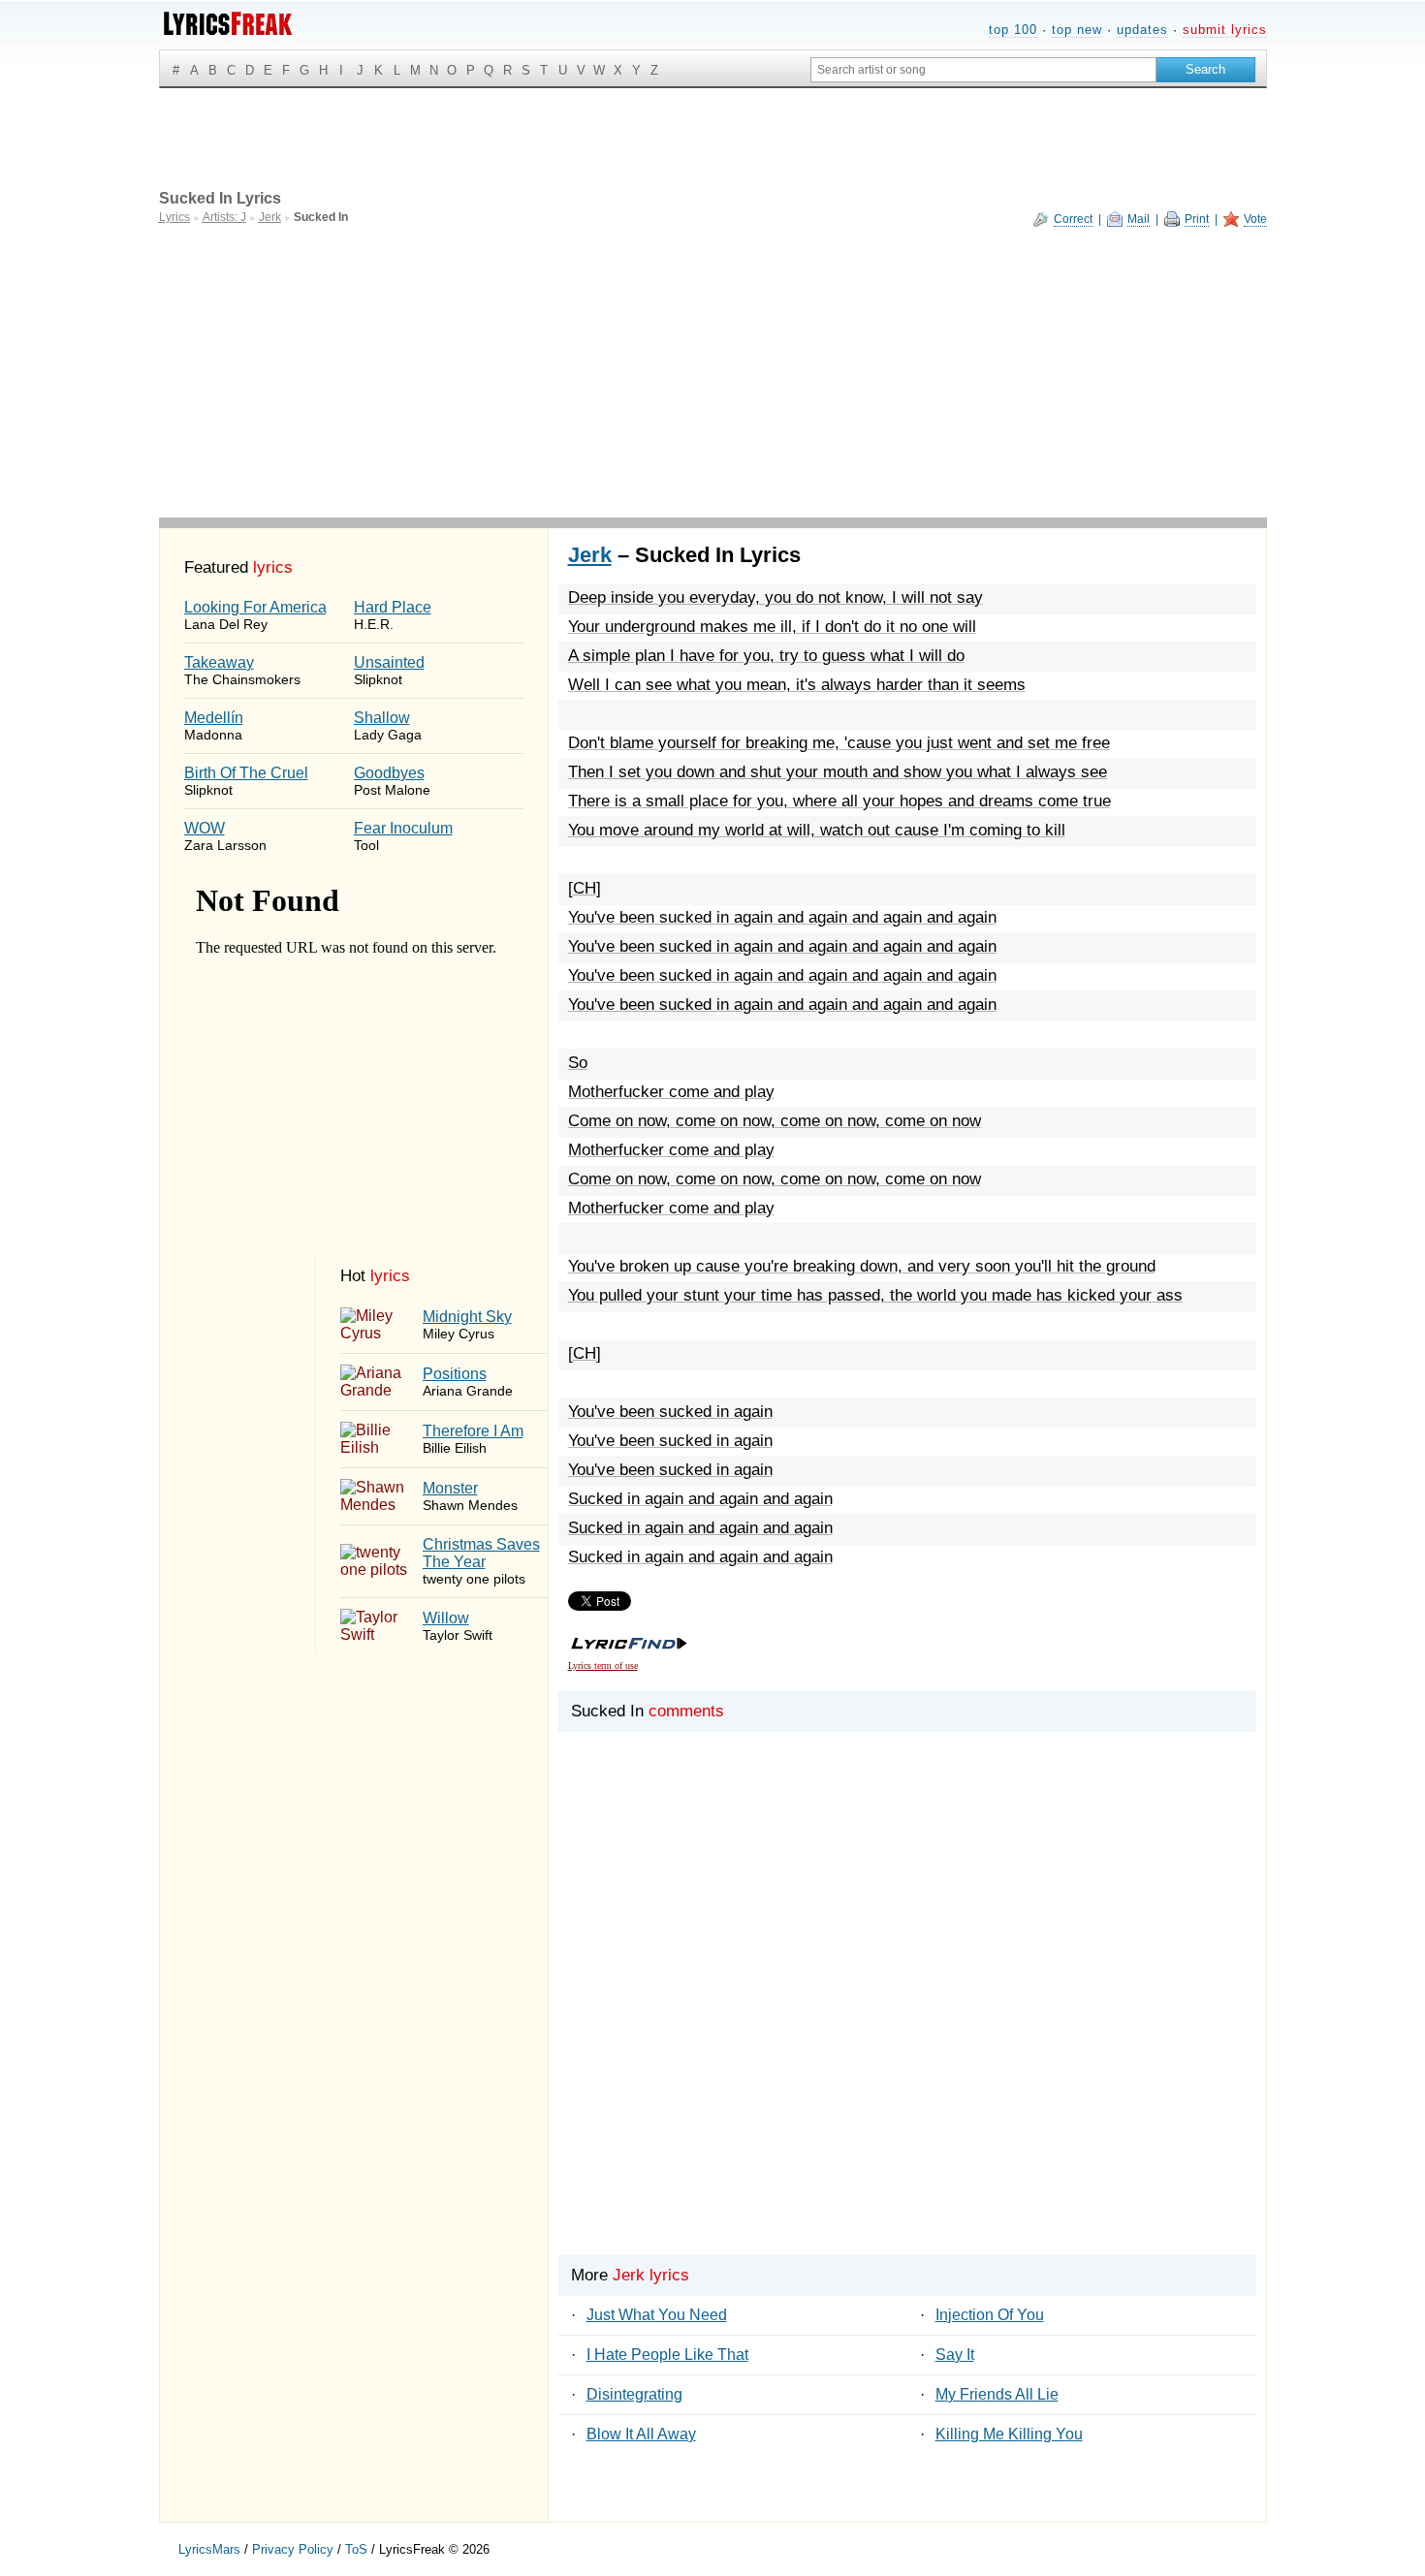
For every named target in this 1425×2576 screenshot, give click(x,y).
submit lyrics (1225, 30)
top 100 (1013, 30)
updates (1142, 30)
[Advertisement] (713, 372)
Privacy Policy (293, 2549)
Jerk (590, 555)
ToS (356, 2549)
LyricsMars (209, 2549)
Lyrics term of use (603, 1665)
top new (1077, 30)
